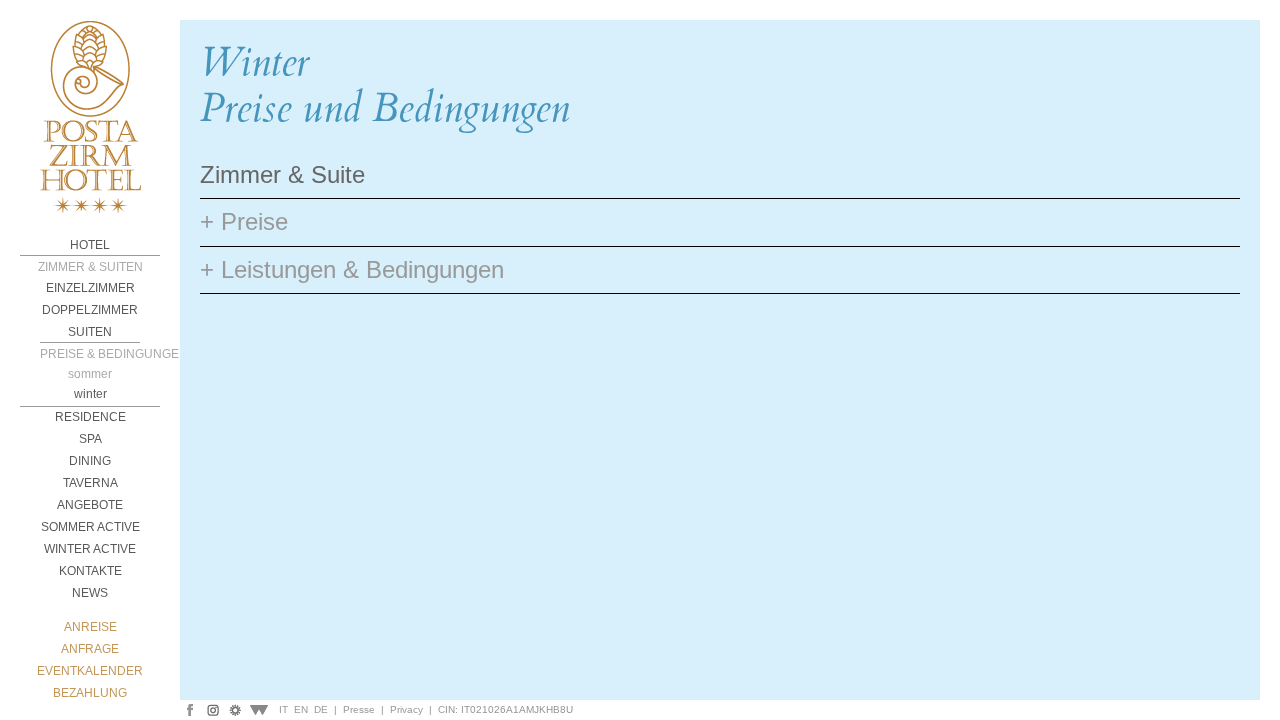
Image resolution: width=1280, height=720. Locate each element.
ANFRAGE (90, 649)
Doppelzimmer (90, 310)
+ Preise (244, 221)
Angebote (90, 505)
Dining (90, 461)
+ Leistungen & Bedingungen (352, 269)
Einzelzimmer (90, 288)
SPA (90, 439)
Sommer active (90, 527)
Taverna (90, 483)
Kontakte (90, 571)
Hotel (90, 245)
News (90, 593)
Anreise (90, 627)
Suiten (90, 332)
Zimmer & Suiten (90, 267)
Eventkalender (90, 671)
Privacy (406, 709)
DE (321, 709)
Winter (90, 394)
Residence (90, 417)
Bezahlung (90, 693)
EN (301, 709)
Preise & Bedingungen (90, 354)
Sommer (90, 374)
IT (283, 709)
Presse (359, 709)
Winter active (90, 549)
